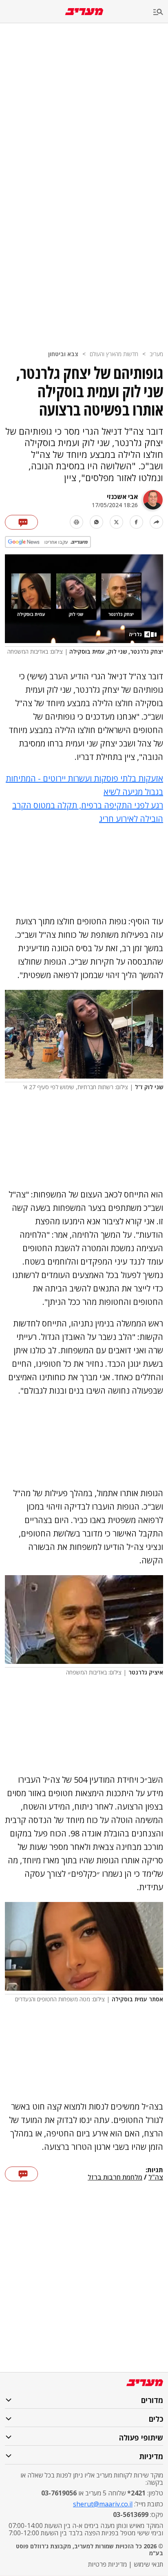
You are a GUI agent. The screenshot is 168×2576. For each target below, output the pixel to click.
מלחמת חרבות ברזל (115, 2178)
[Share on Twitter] (116, 522)
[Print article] (76, 522)
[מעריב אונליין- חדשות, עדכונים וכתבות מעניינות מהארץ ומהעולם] (84, 12)
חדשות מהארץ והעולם (114, 354)
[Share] (156, 522)
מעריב (156, 354)
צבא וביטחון (63, 354)
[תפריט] (161, 12)
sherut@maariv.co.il (103, 2504)
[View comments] (21, 522)
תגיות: (154, 2170)
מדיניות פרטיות (107, 2564)
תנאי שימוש (148, 2564)
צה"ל (156, 2178)
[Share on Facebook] (136, 522)
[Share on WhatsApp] (96, 522)
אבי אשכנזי (122, 497)
